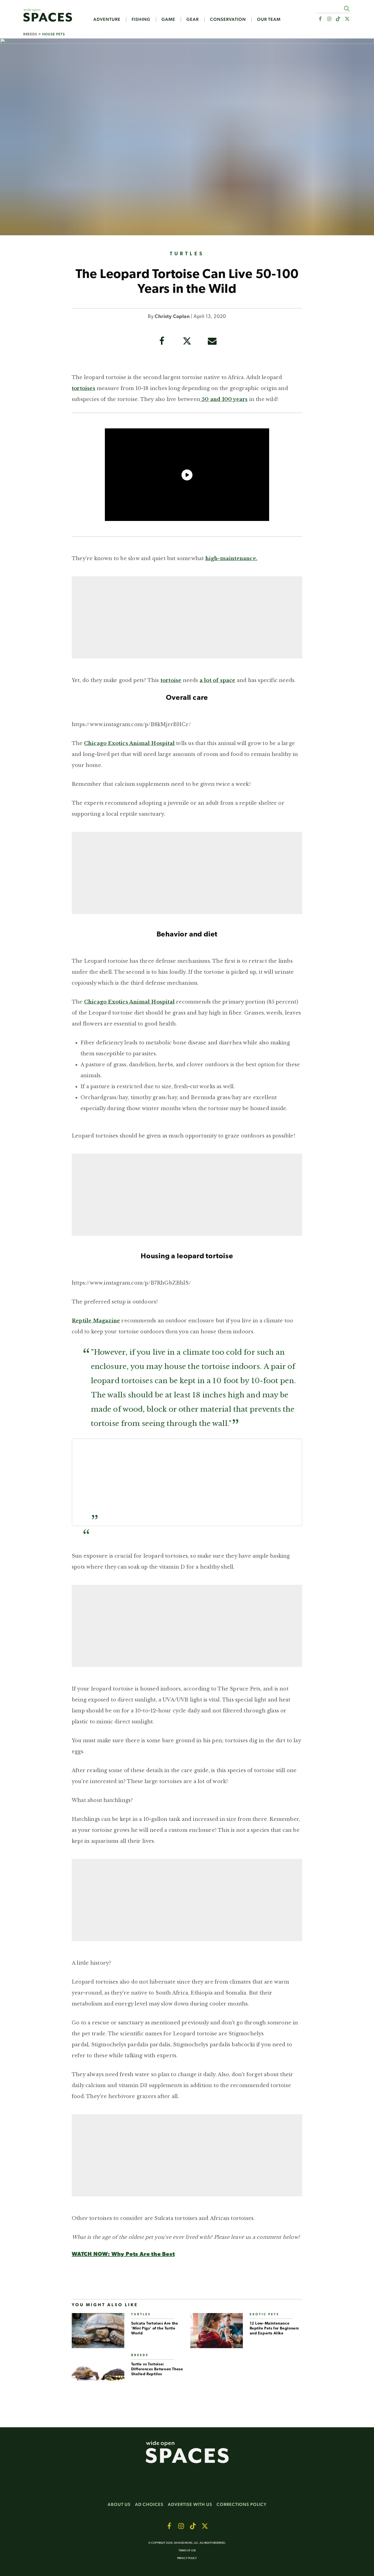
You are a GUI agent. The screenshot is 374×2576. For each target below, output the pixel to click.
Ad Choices (149, 2504)
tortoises (84, 388)
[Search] (346, 8)
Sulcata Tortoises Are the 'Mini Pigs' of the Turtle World (155, 2329)
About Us (119, 2504)
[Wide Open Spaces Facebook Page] (320, 19)
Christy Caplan (172, 317)
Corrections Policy (242, 2504)
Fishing (141, 19)
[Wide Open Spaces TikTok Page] (338, 19)
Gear (193, 19)
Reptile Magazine (96, 1321)
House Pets (54, 34)
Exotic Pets (264, 2315)
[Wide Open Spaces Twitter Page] (347, 19)
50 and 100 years (224, 399)
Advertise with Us (190, 2504)
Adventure (107, 19)
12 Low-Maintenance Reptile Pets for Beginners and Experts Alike (274, 2329)
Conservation (228, 19)
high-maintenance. (231, 558)
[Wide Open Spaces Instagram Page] (329, 19)
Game (168, 19)
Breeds (30, 34)
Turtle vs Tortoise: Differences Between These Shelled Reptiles (157, 2369)
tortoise (171, 680)
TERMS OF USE (187, 2551)
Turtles (187, 254)
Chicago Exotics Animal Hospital (129, 743)
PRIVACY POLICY (187, 2558)
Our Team (269, 19)
